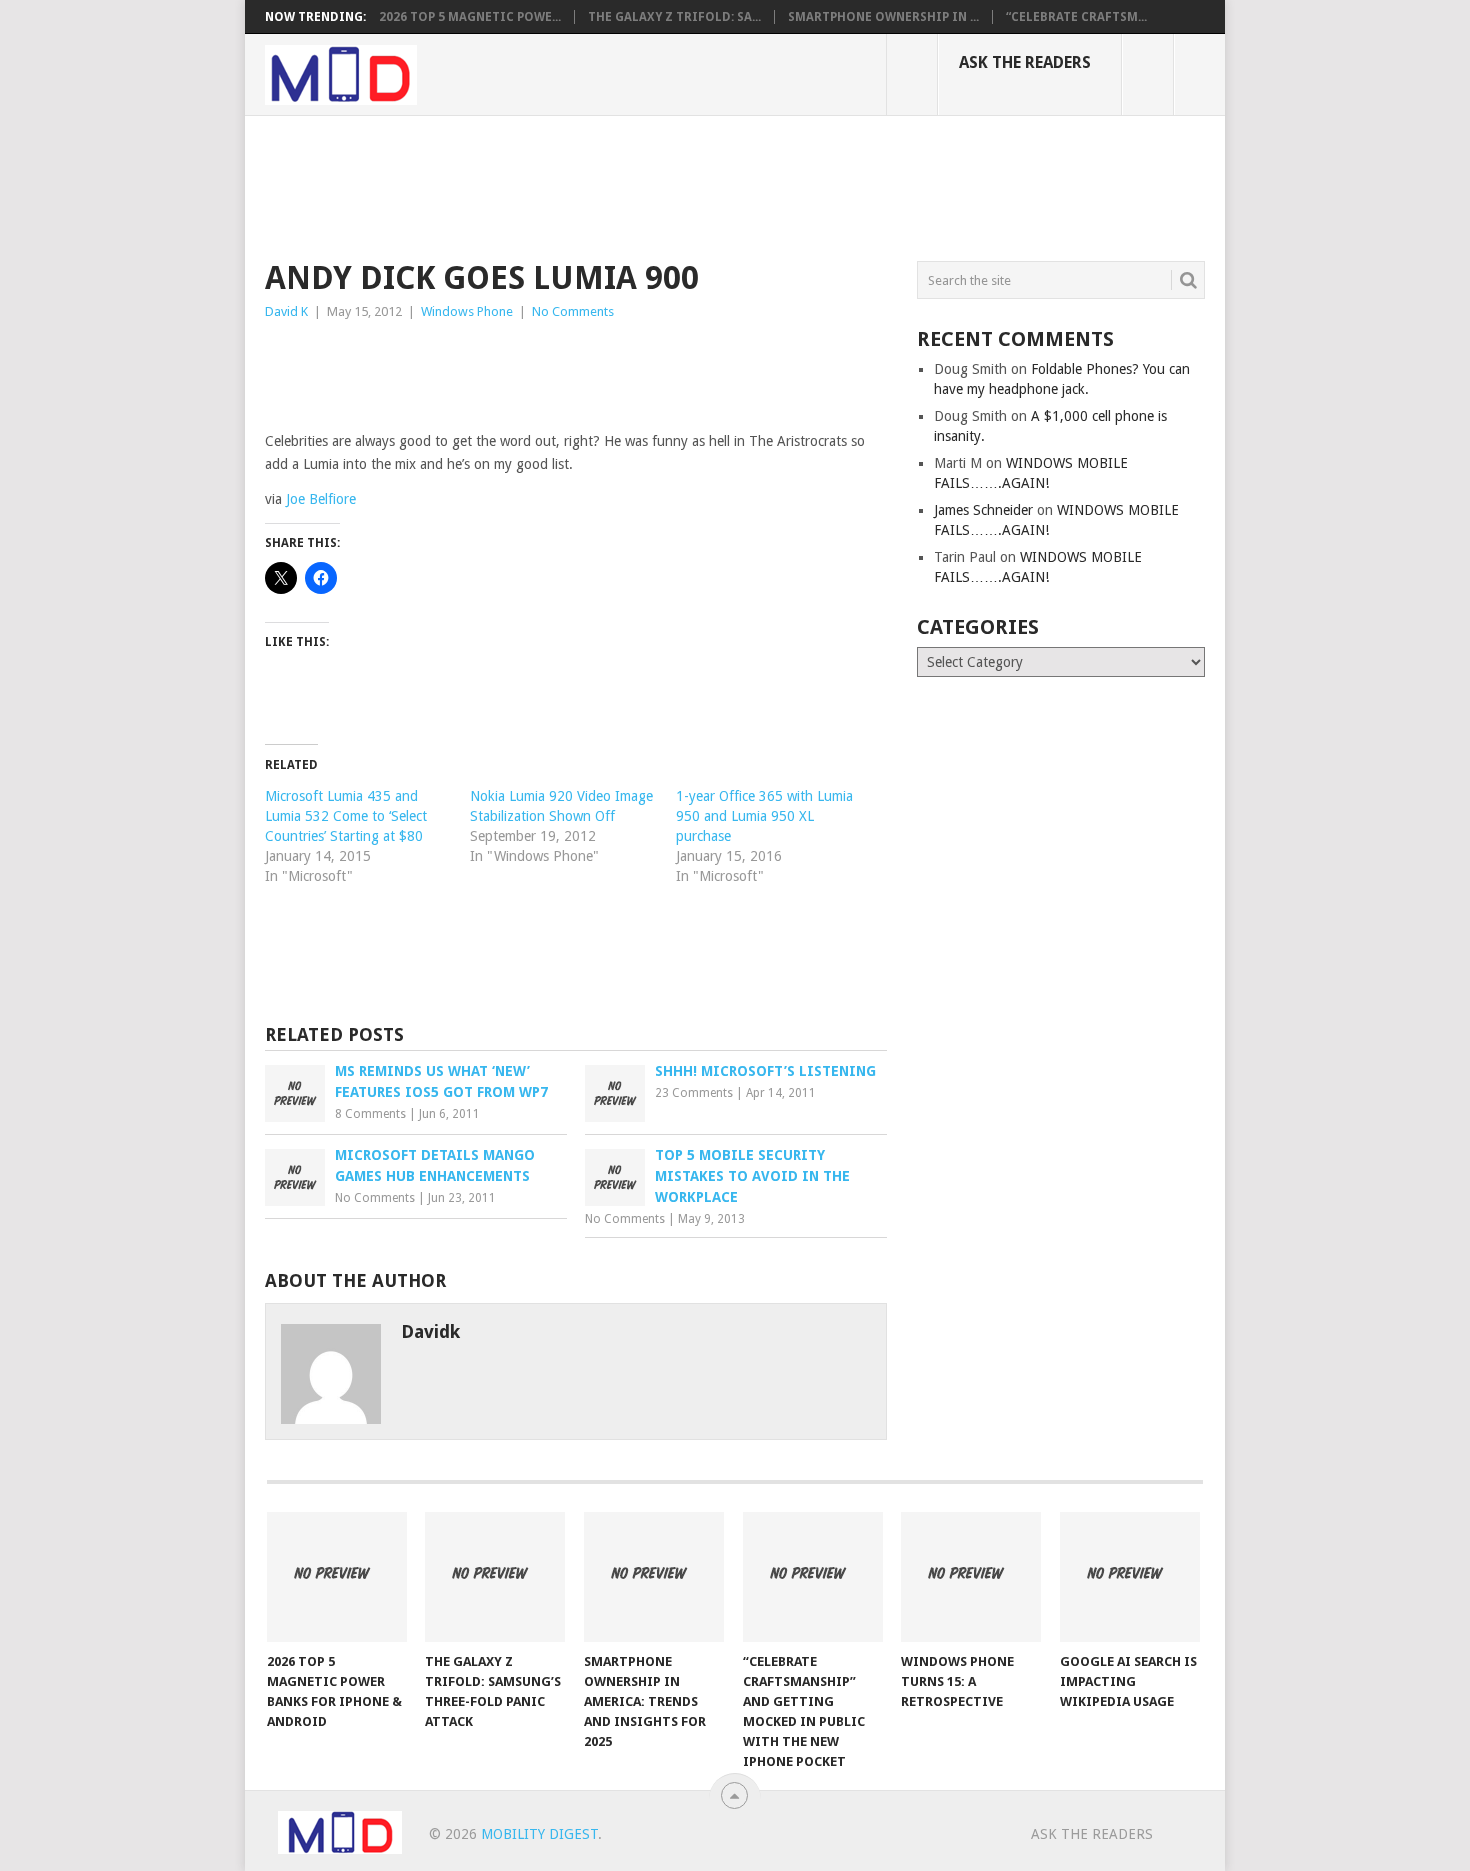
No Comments (573, 311)
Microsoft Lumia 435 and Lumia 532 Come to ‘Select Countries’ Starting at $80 (346, 816)
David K (286, 311)
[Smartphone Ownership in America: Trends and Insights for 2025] (654, 1577)
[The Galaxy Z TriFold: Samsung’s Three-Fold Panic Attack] (495, 1577)
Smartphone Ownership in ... (883, 17)
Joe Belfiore (321, 499)
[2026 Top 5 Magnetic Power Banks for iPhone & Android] (337, 1577)
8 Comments (370, 1114)
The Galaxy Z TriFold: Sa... (674, 17)
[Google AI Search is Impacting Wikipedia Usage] (1130, 1577)
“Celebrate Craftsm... (1076, 17)
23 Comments (694, 1093)
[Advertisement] (629, 185)
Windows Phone (467, 311)
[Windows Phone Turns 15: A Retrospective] (971, 1577)
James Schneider (983, 510)
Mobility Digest (539, 1834)
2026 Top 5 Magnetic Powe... (470, 17)
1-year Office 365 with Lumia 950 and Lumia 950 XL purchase (764, 816)
